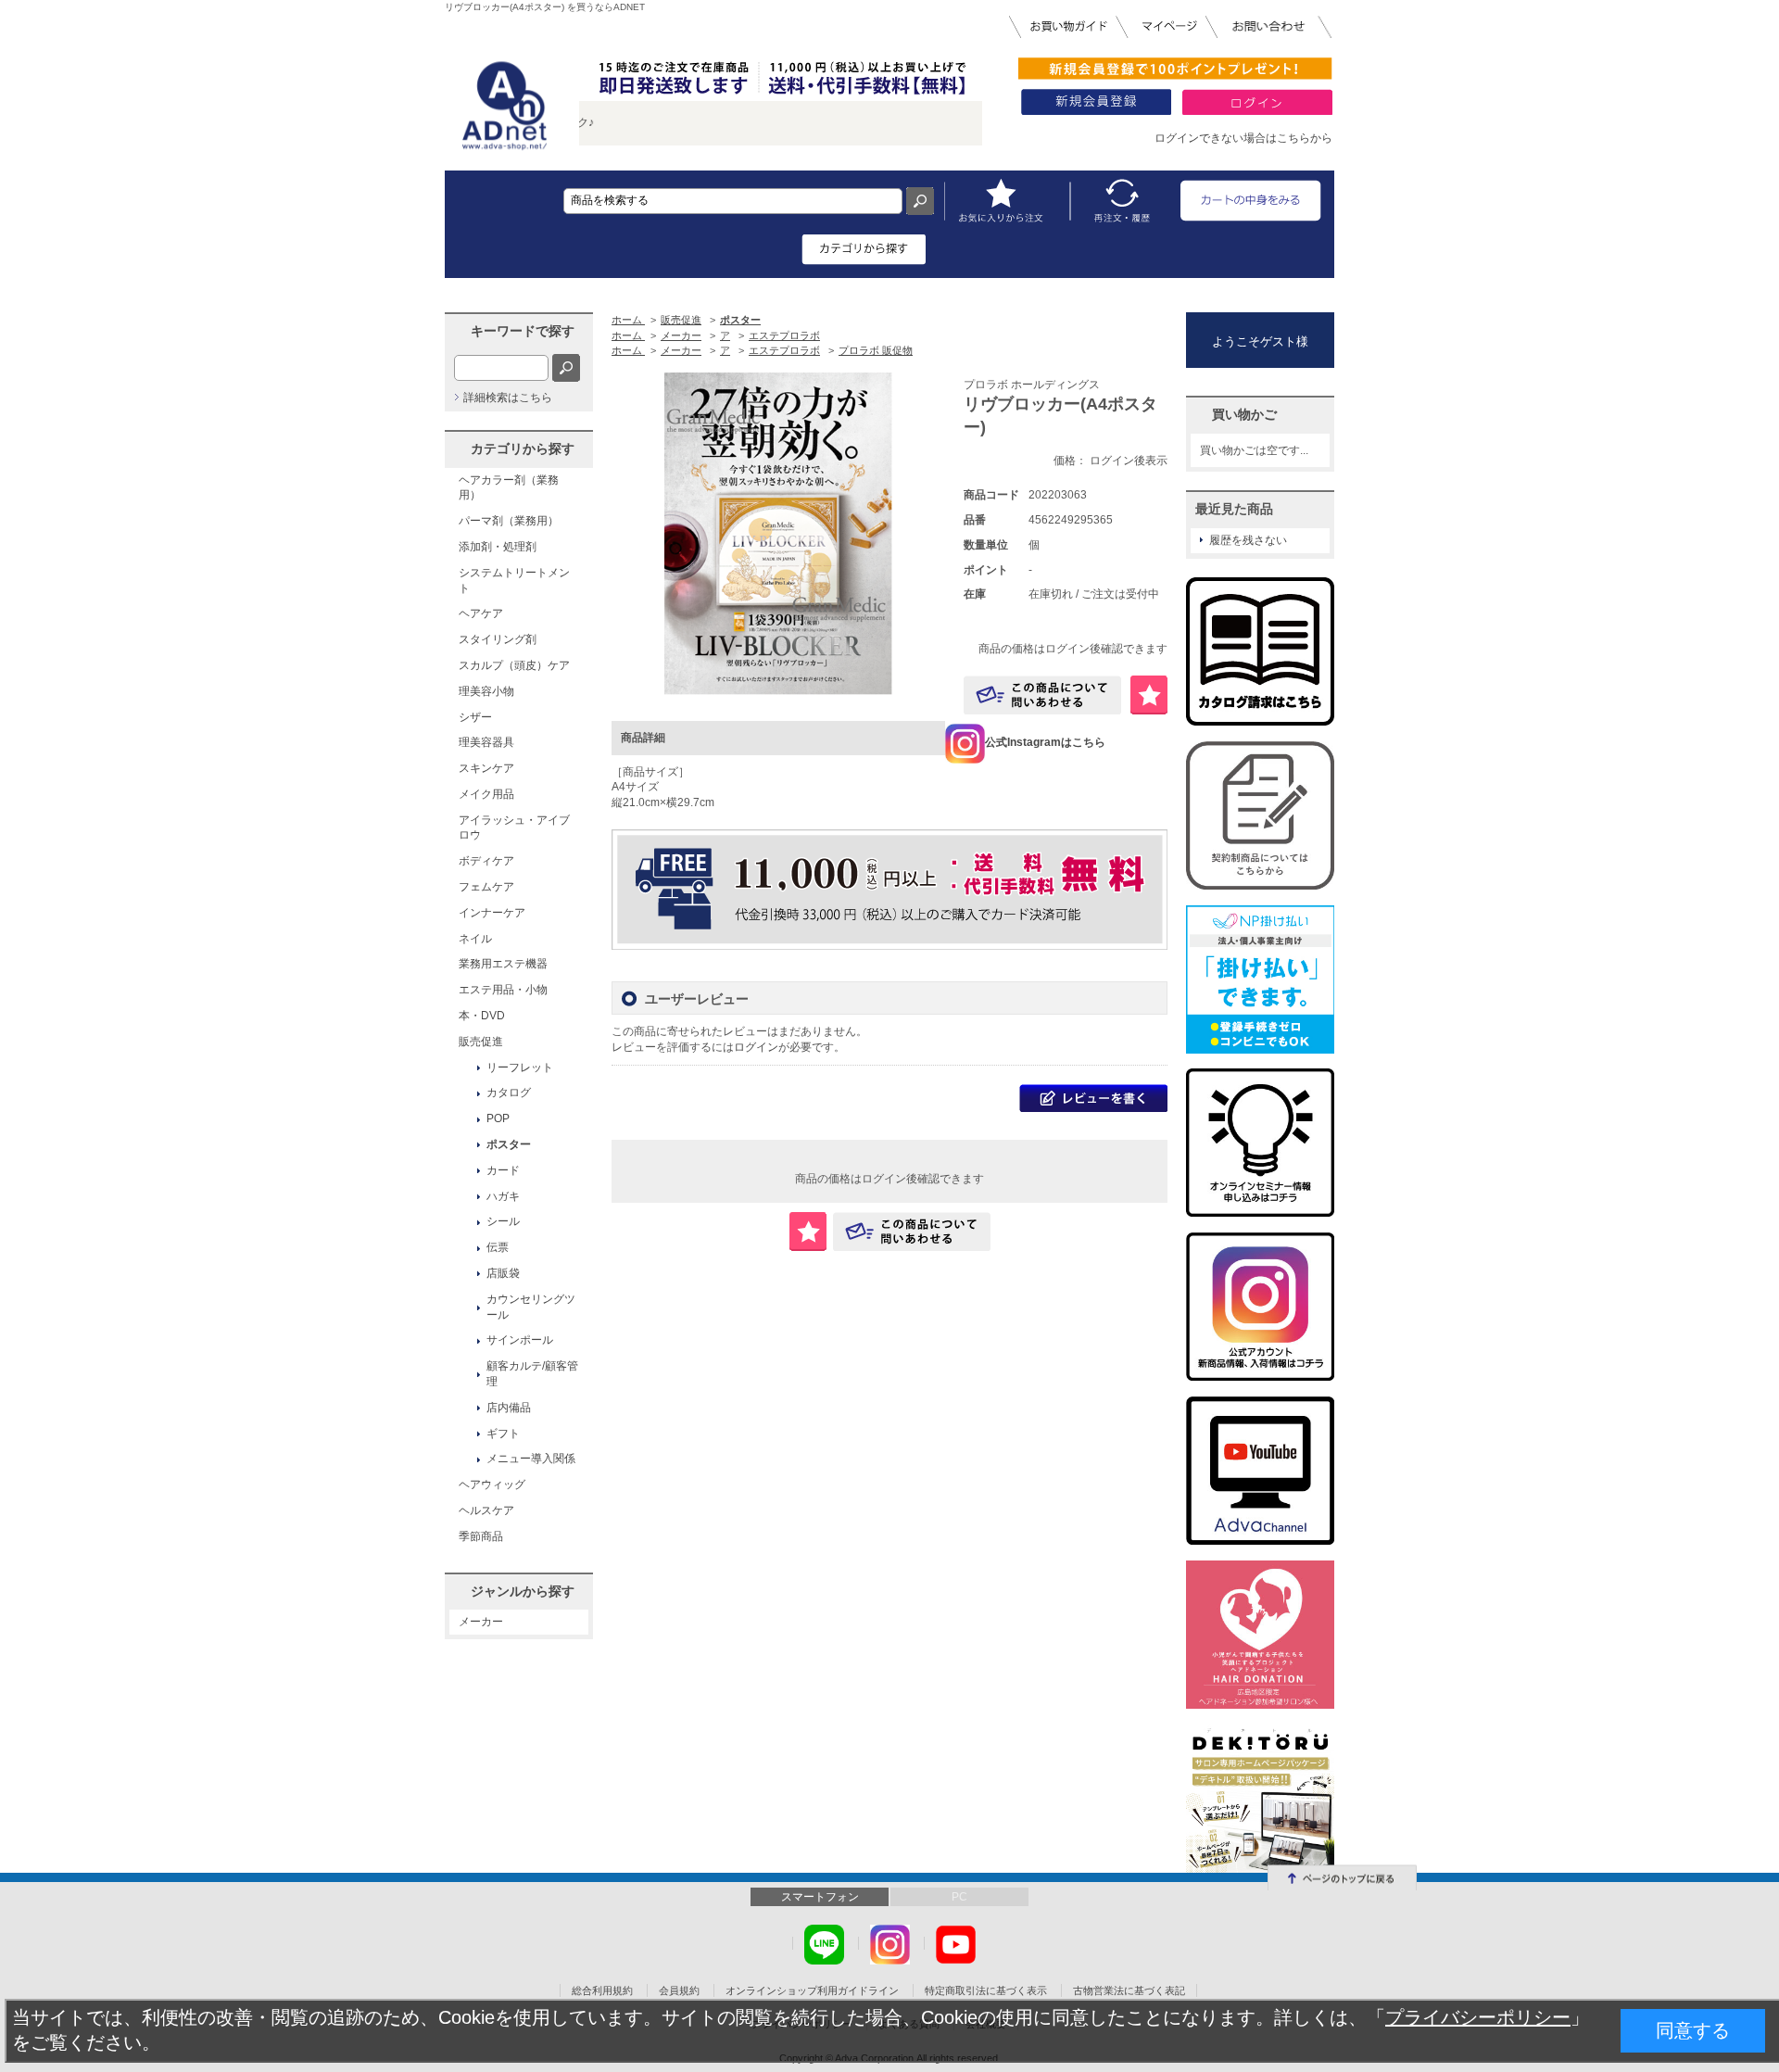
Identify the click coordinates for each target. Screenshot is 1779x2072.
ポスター (509, 1144)
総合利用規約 (602, 1990)
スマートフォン (820, 1897)
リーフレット (520, 1068)
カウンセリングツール (531, 1307)
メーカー (481, 1622)
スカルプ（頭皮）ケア (514, 665)
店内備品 (509, 1408)
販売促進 (481, 1042)
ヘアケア (481, 613)
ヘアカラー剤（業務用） (509, 488)
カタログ (509, 1093)
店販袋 (503, 1273)
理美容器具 (486, 742)
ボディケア (486, 861)
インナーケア (492, 913)
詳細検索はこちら (508, 398)
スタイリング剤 (498, 639)
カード (503, 1170)
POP (498, 1118)
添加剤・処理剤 (498, 547)
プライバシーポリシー (1478, 2017)
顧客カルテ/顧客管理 (532, 1374)
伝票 (498, 1247)
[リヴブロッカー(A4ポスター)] (778, 535)
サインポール (520, 1340)
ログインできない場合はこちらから (1243, 138)
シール (503, 1221)
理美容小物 (486, 691)
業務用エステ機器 (503, 964)
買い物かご (1244, 414)
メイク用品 (486, 794)
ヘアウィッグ (492, 1485)
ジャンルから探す (523, 1591)
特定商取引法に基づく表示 (986, 1990)
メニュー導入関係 (531, 1459)
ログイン (756, 1047)
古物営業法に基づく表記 (1129, 1990)
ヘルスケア (486, 1510)
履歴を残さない (1248, 540)
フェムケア (486, 887)
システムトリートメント (514, 581)
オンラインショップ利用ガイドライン (812, 1990)
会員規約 (679, 1990)
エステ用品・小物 (503, 990)
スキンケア (486, 768)
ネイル (475, 939)
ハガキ (503, 1196)
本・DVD (482, 1016)
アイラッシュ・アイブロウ (514, 828)
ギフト (503, 1434)
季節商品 (481, 1536)
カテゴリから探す (523, 449)
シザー (475, 717)
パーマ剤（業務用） (509, 521)
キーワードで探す (523, 331)
